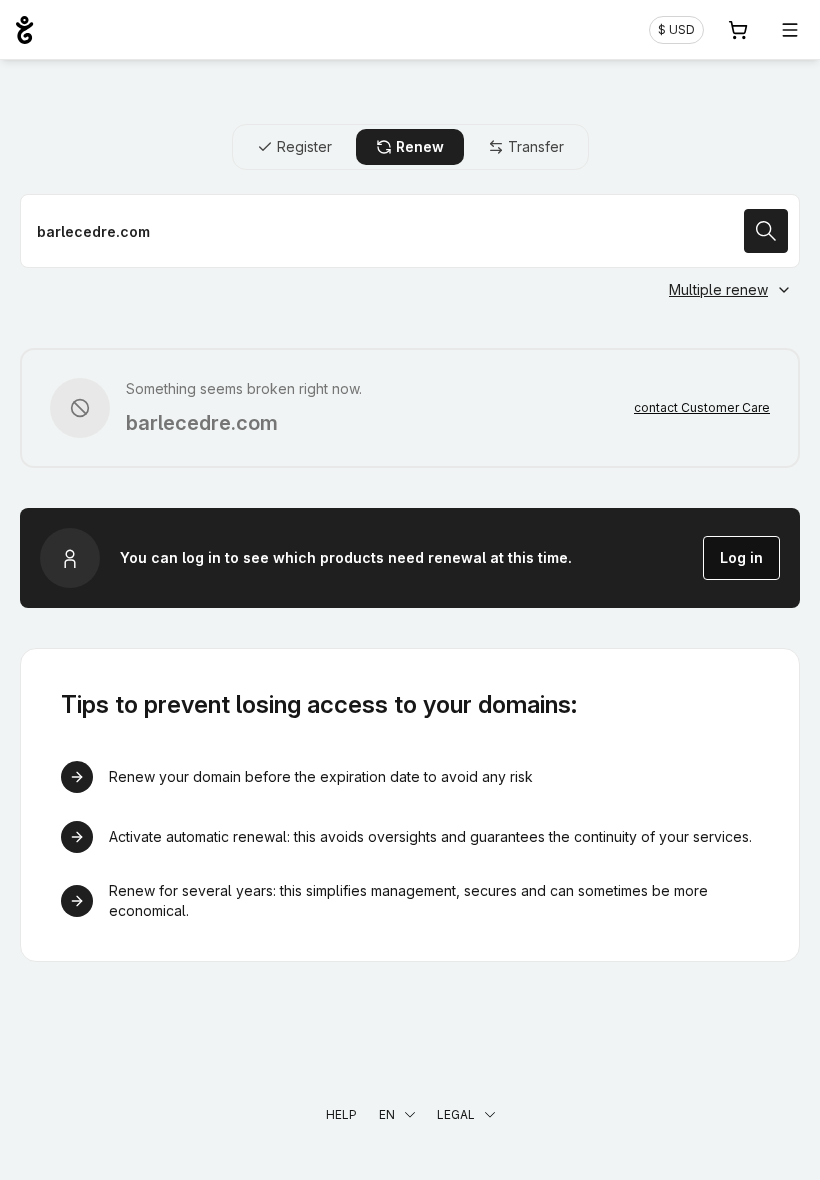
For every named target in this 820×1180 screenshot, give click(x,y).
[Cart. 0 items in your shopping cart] (738, 30)
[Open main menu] (790, 30)
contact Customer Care (702, 407)
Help (341, 1114)
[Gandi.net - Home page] (24, 30)
